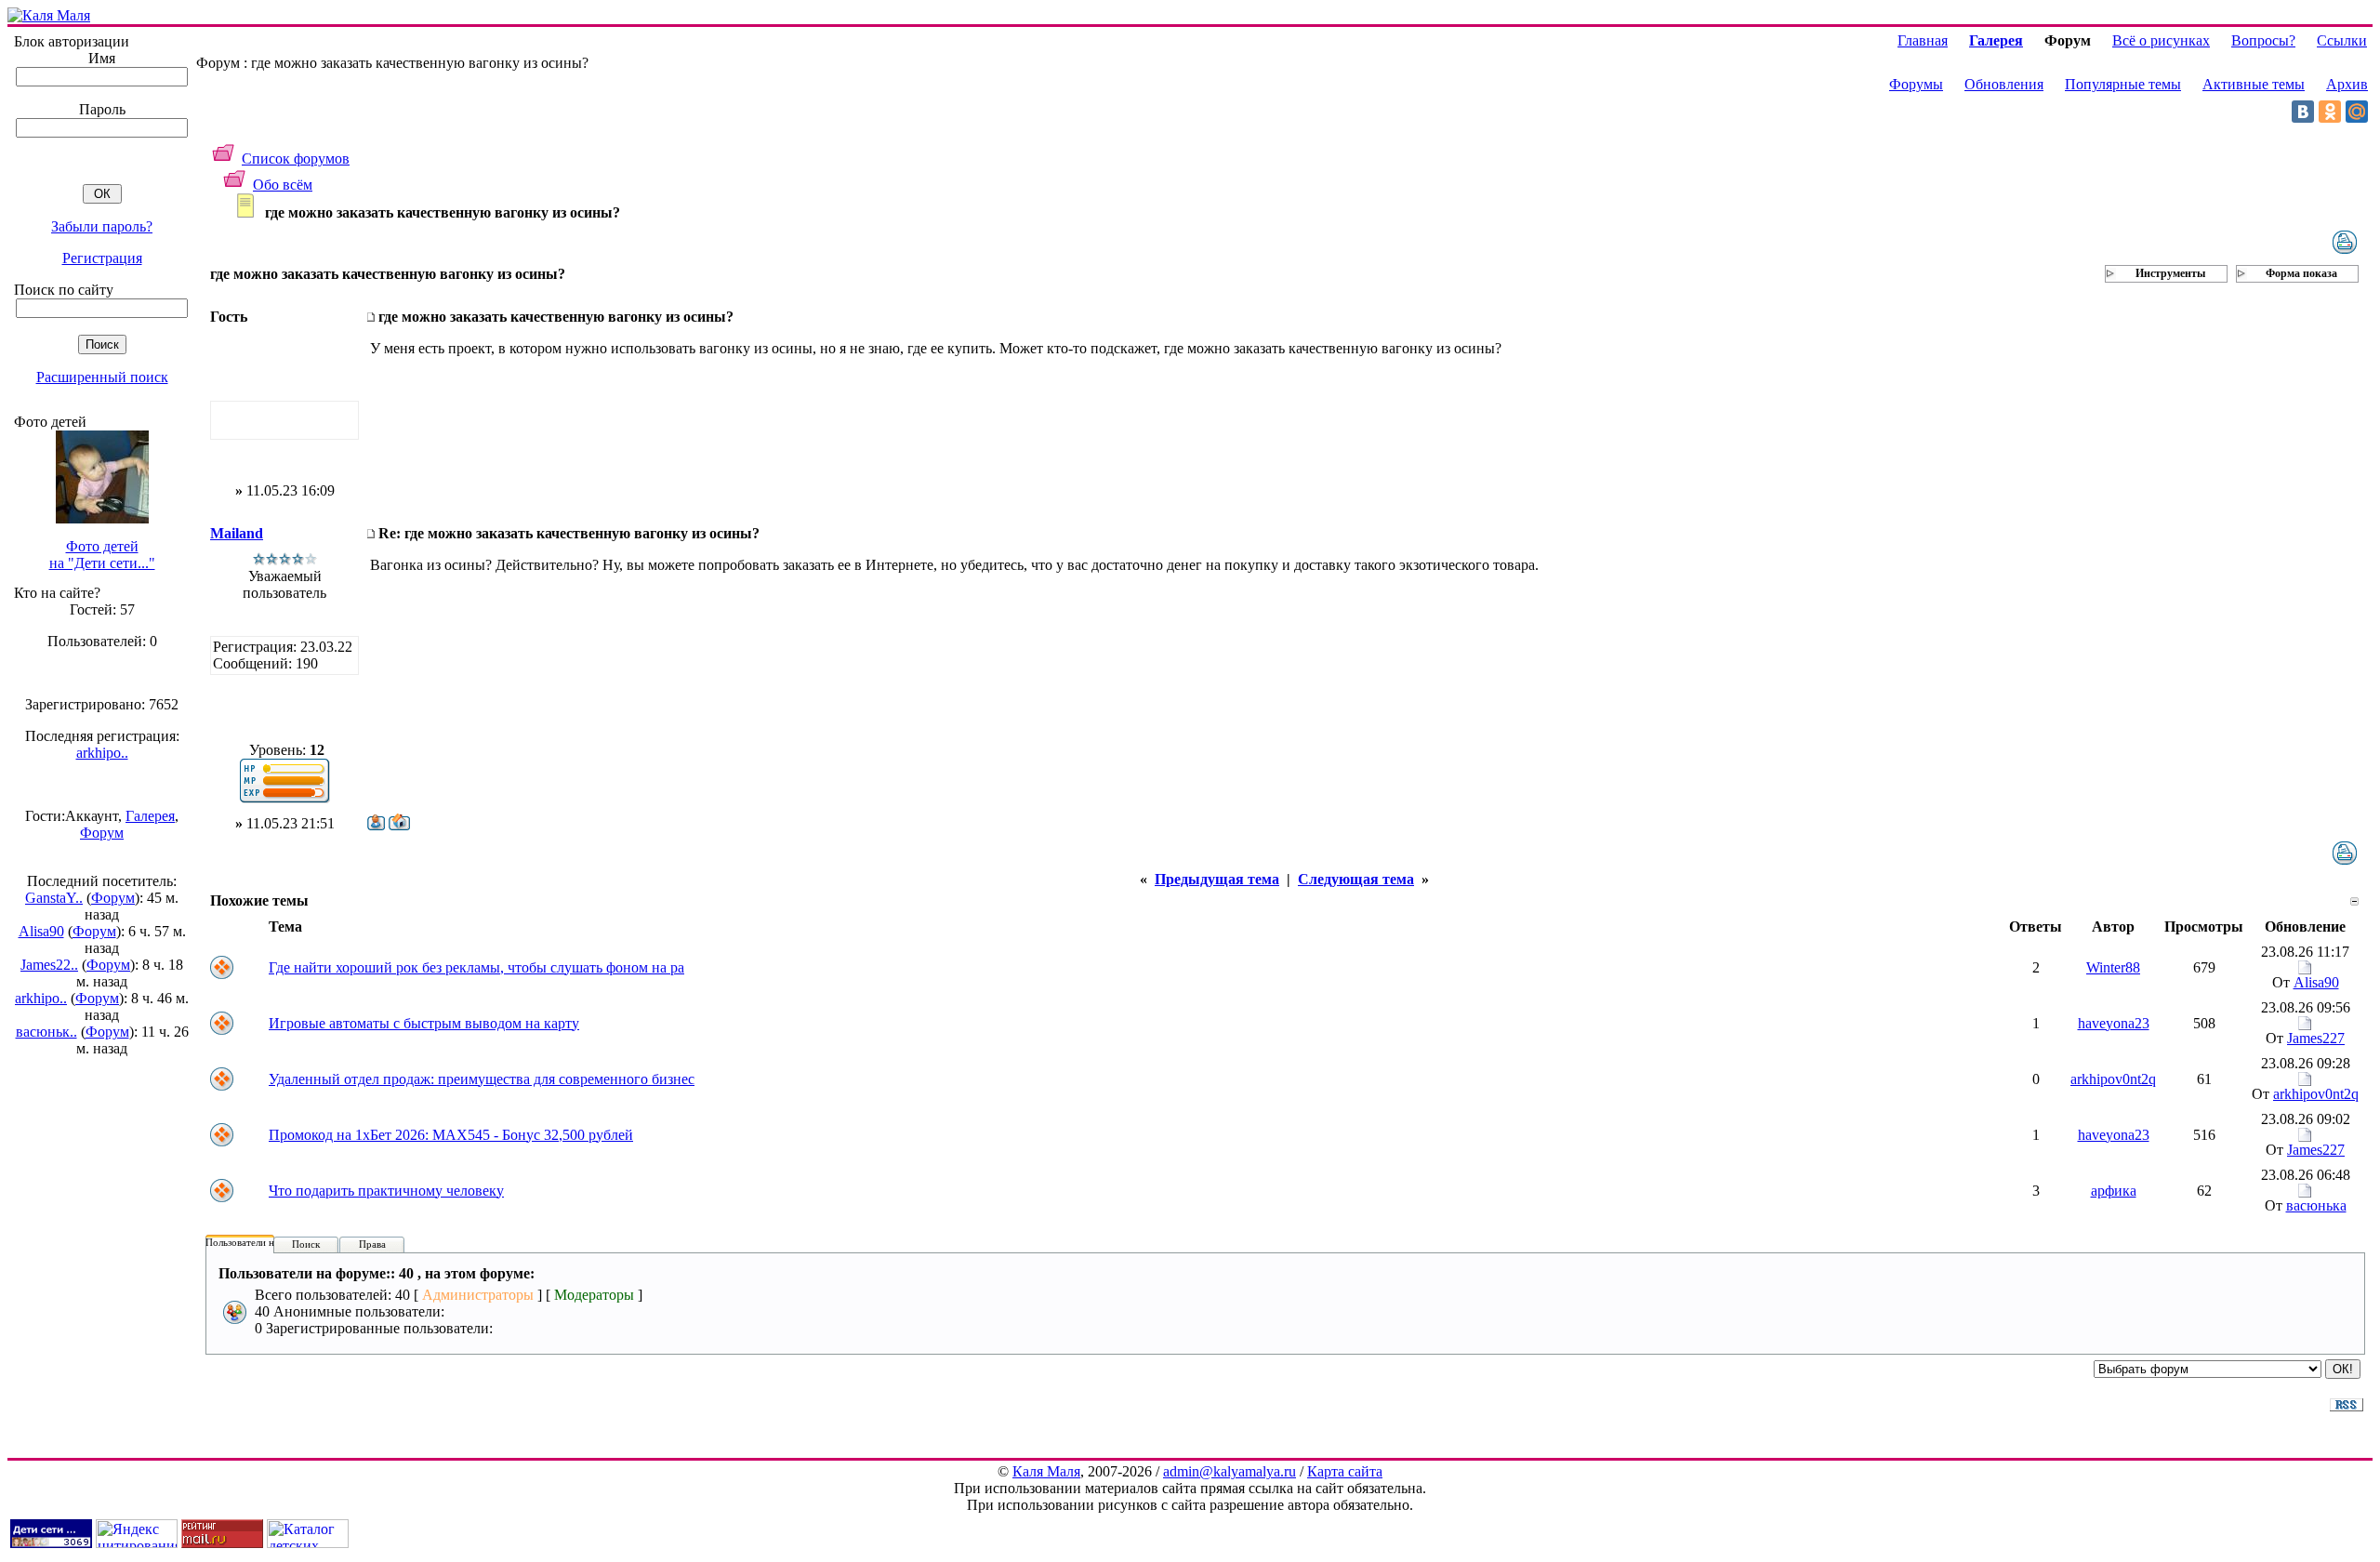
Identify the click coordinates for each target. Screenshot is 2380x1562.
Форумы (1916, 84)
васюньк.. (46, 1032)
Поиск (306, 1244)
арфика (2114, 1191)
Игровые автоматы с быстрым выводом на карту (424, 1023)
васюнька (2316, 1205)
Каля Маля (1046, 1471)
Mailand (237, 533)
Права (372, 1244)
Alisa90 (41, 931)
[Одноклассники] (2330, 112)
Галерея (150, 816)
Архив (2347, 84)
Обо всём (283, 185)
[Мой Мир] (2357, 112)
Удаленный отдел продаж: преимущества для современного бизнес (482, 1079)
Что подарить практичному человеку (386, 1191)
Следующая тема (1356, 879)
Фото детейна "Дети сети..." (102, 555)
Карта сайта (1345, 1471)
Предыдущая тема (1217, 879)
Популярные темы (2123, 84)
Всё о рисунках (2161, 40)
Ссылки (2342, 40)
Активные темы (2254, 84)
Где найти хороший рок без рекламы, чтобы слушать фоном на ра (476, 967)
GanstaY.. (54, 898)
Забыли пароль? (102, 226)
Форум (102, 833)
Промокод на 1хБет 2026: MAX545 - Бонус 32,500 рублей (451, 1135)
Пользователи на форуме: (262, 1242)
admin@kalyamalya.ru (1230, 1471)
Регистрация (102, 258)
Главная (1923, 40)
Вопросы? (2263, 40)
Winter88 (2113, 967)
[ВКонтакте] (2303, 112)
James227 (2316, 1038)
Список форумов (296, 159)
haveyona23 (2114, 1023)
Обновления (2004, 84)
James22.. (49, 965)
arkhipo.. (102, 753)
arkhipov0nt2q (2113, 1079)
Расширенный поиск (102, 377)
